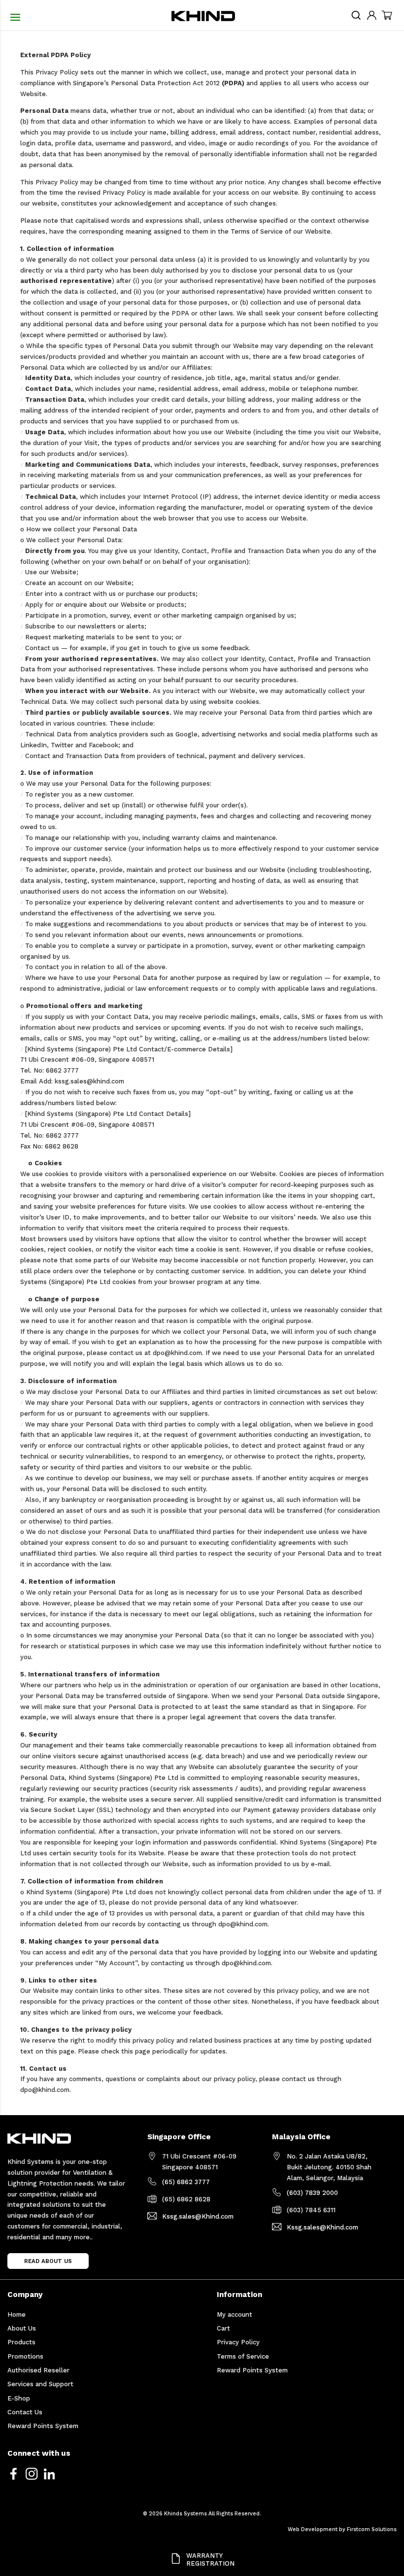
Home (17, 2315)
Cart (223, 2328)
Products (21, 2342)
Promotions (25, 2356)
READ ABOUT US (48, 2261)
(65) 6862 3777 (186, 2182)
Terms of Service (243, 2356)
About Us (22, 2328)
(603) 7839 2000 (312, 2193)
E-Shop (19, 2398)
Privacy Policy (238, 2342)
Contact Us (25, 2412)
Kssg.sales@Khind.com (198, 2216)
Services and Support (40, 2384)
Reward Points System (43, 2426)
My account (235, 2315)
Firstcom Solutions (372, 2529)
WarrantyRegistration (210, 2560)
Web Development (313, 2529)
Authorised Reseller (38, 2370)
